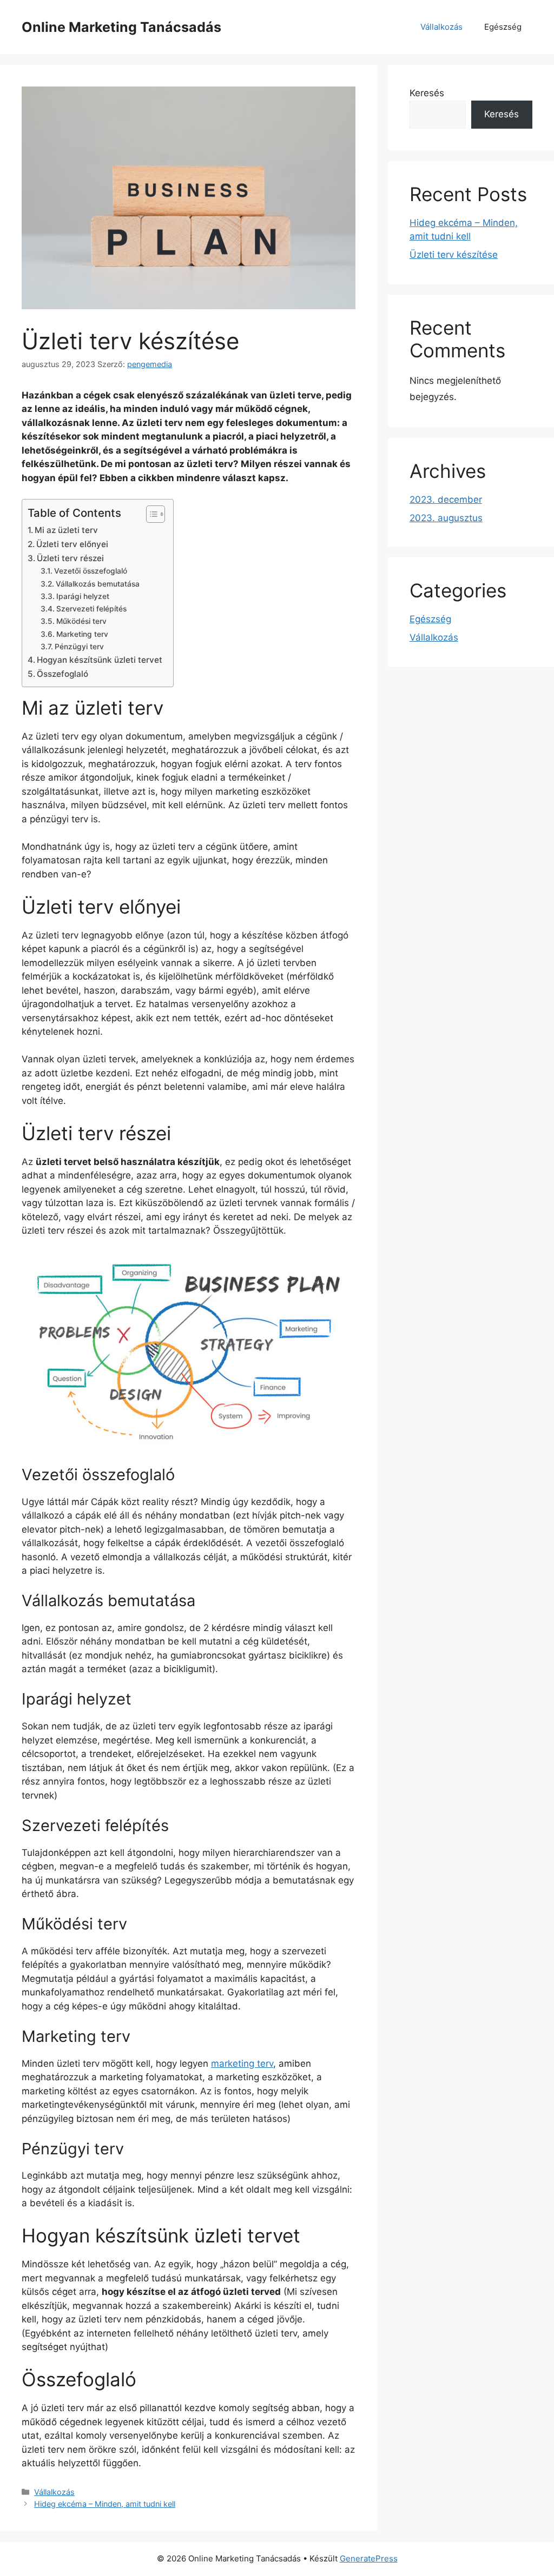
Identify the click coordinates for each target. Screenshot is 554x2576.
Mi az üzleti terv (66, 530)
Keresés (427, 93)
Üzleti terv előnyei (72, 544)
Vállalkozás (441, 27)
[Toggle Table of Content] (150, 514)
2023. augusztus (446, 518)
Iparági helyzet (83, 596)
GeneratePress (369, 2558)
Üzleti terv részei (70, 558)
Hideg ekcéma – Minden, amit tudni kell (105, 2504)
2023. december (446, 500)
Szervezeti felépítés (91, 609)
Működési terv (81, 621)
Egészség (503, 27)
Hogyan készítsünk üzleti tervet (100, 660)
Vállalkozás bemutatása (98, 584)
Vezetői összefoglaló (91, 571)
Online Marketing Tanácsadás (121, 27)
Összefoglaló (62, 674)
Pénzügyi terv (79, 647)
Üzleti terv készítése (454, 255)
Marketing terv (82, 634)
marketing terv (242, 2064)
